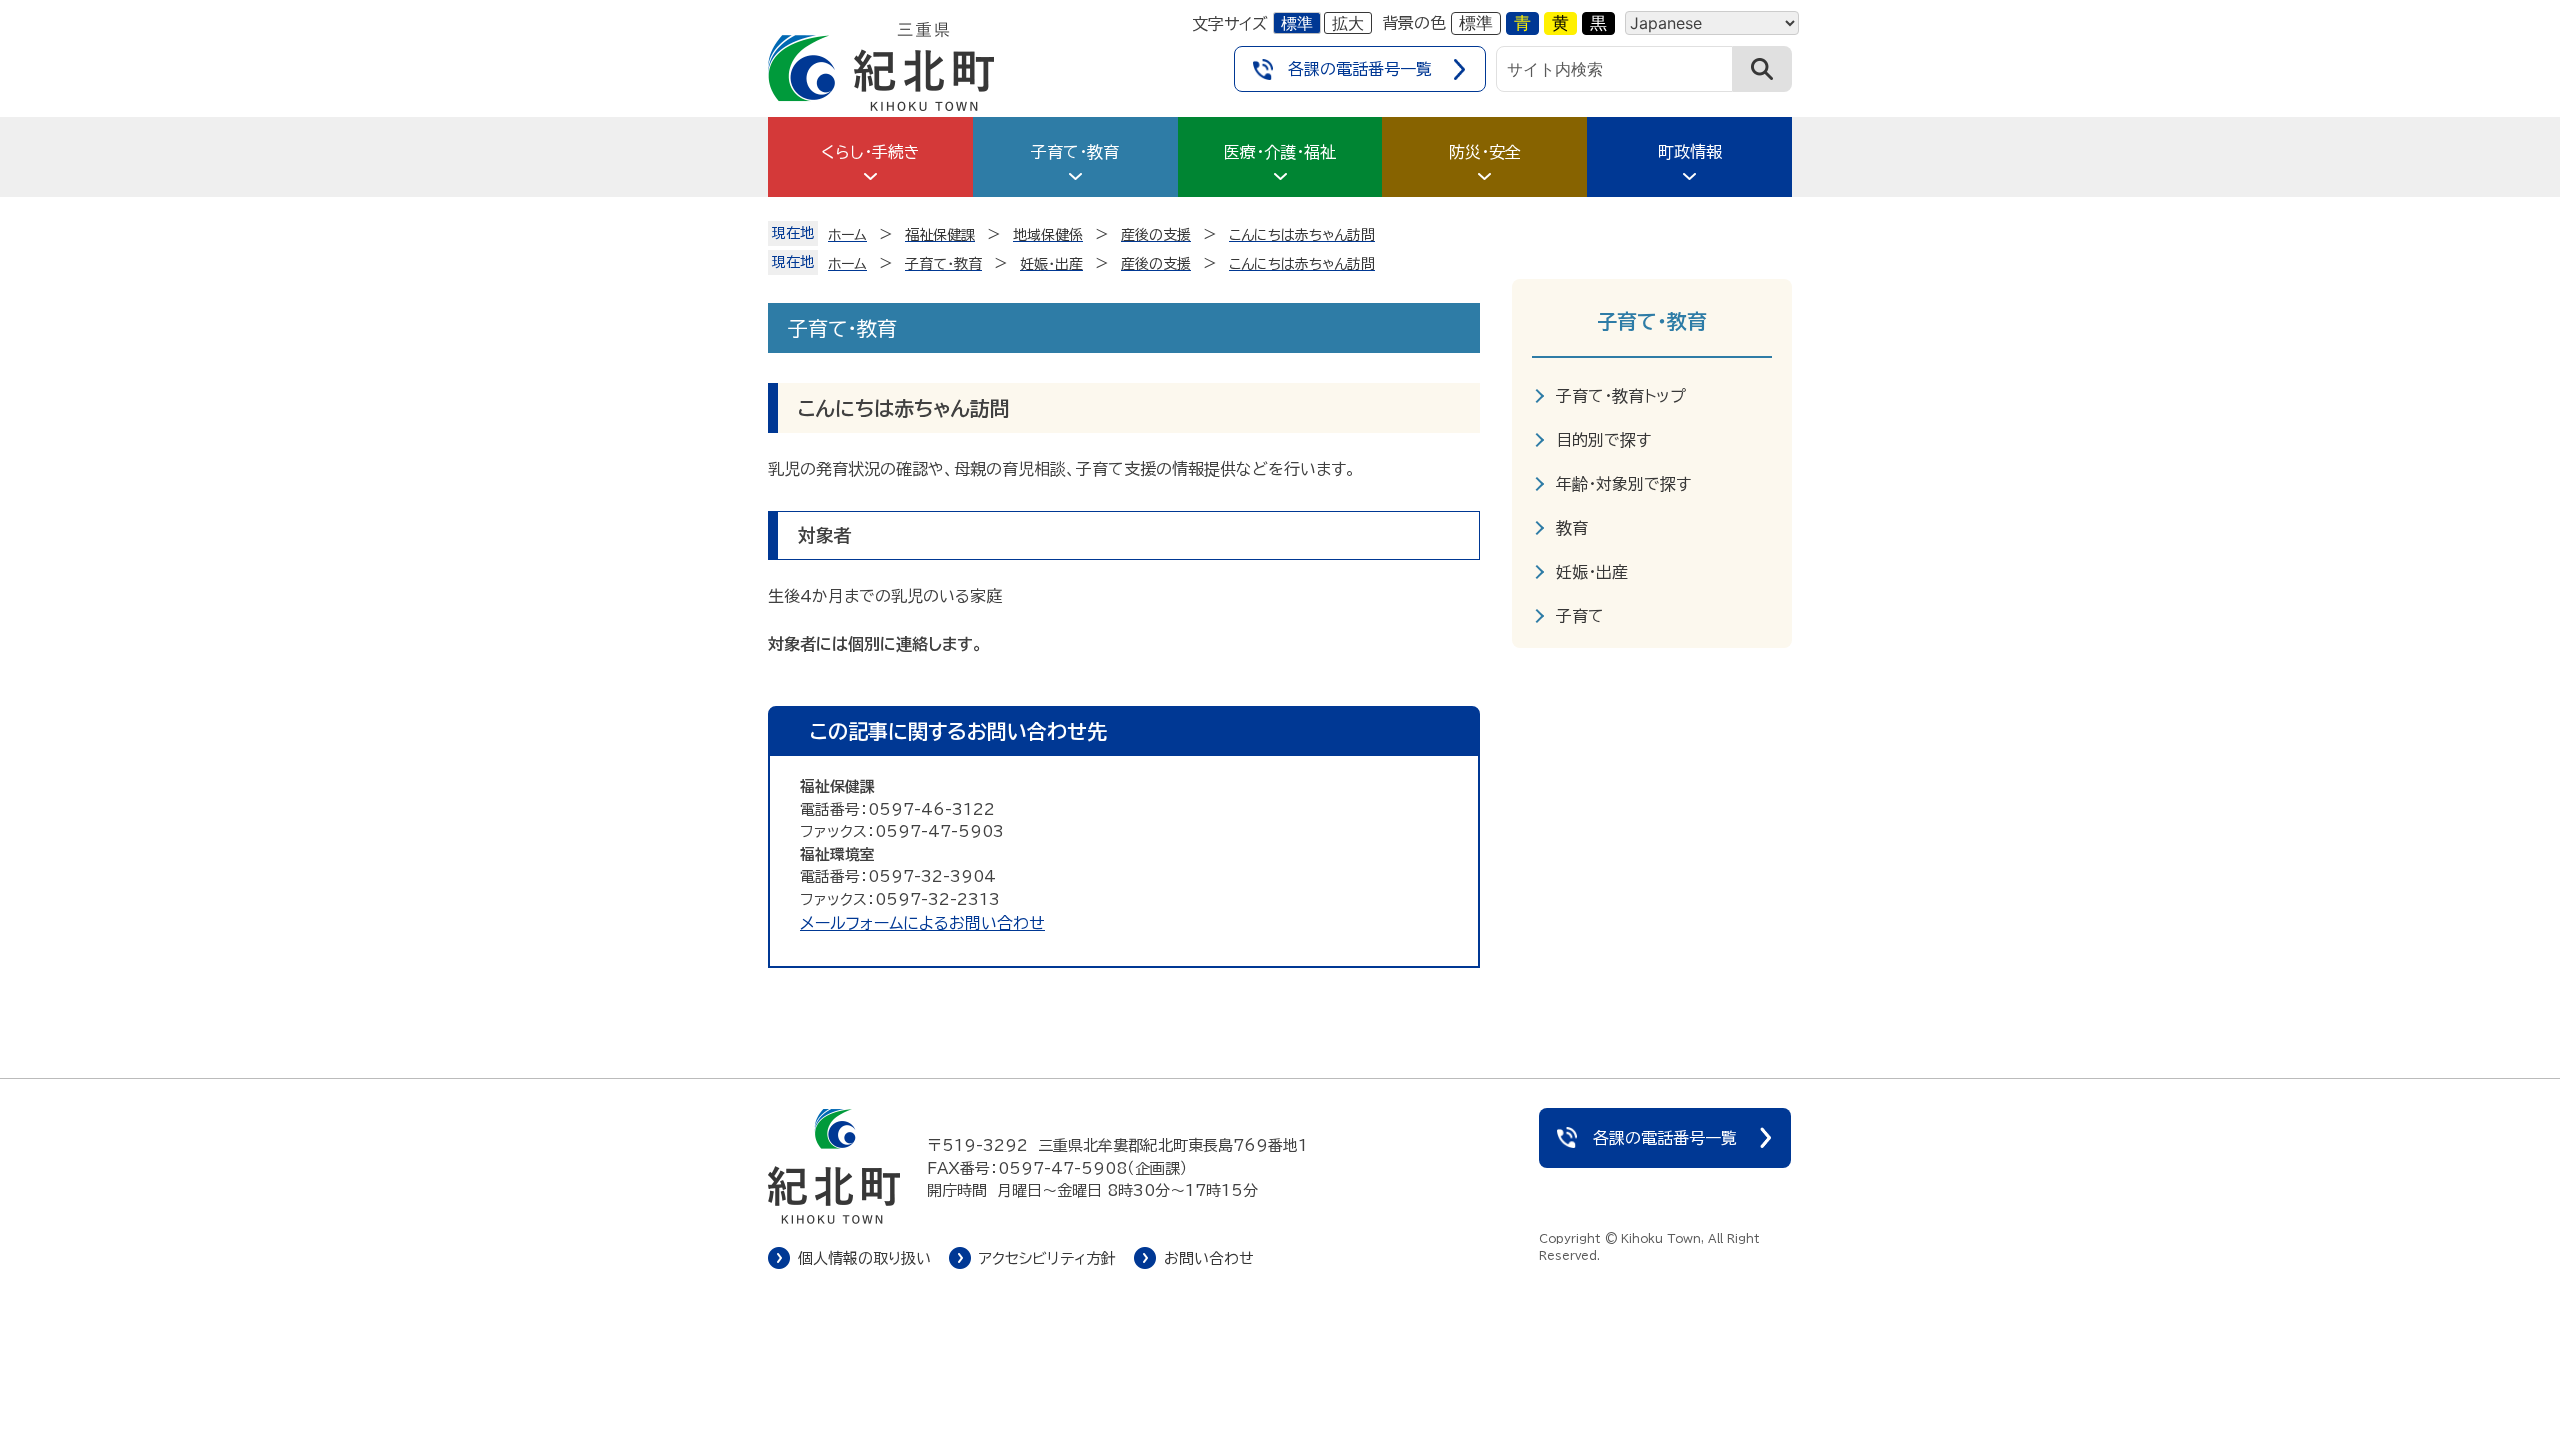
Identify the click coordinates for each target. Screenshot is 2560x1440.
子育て (1580, 616)
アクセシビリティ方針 (1047, 1258)
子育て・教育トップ (1621, 396)
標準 (1297, 23)
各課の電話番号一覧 (1360, 69)
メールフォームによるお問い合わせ (922, 923)
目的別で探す (1603, 440)
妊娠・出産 (1592, 572)
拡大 (1348, 23)
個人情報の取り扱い (864, 1258)
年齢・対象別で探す (1623, 484)
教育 (1572, 528)
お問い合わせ (1209, 1258)
